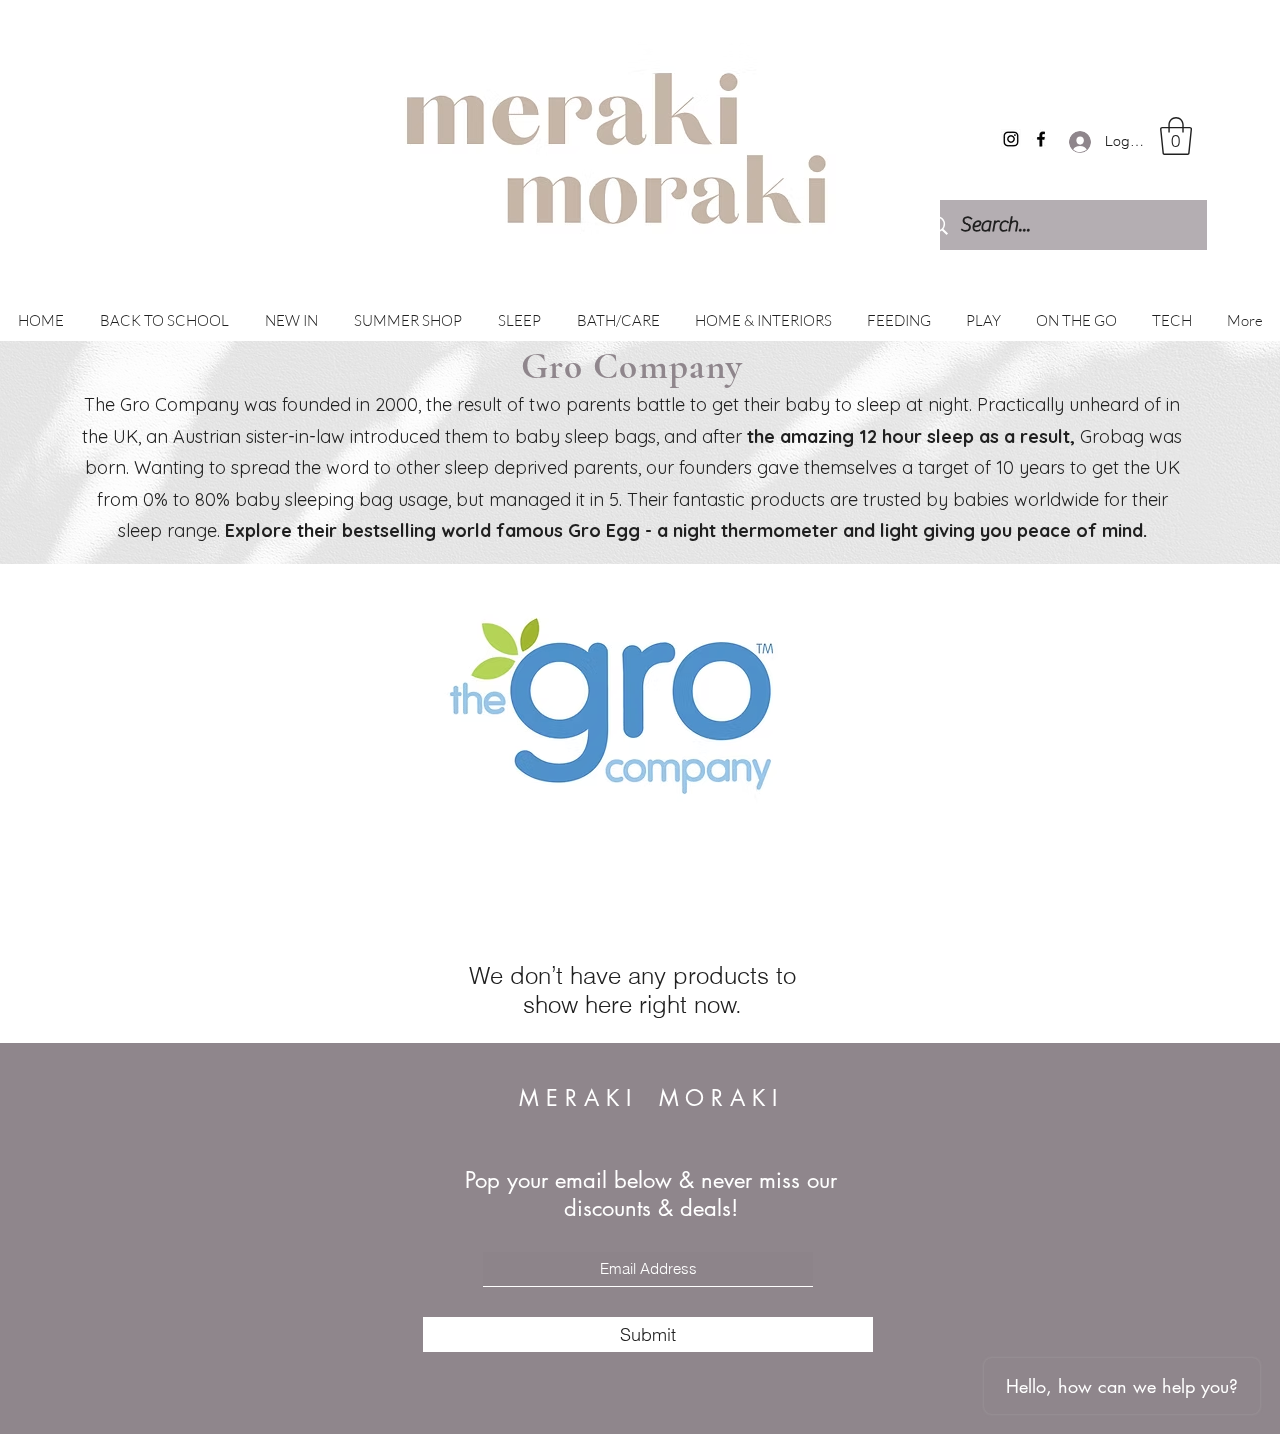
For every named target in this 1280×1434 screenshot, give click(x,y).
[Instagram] (1011, 139)
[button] (1176, 136)
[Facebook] (1041, 139)
